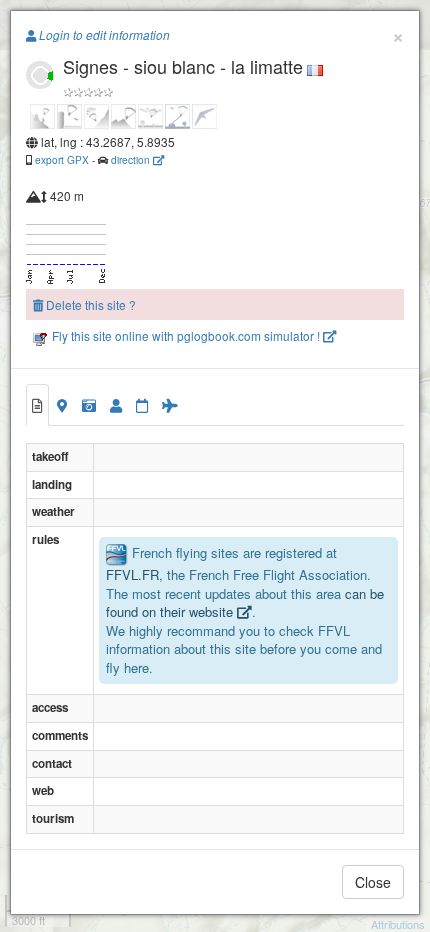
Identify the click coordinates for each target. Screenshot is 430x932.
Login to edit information (103, 35)
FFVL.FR (132, 574)
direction (132, 159)
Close (373, 882)
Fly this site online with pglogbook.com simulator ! (186, 335)
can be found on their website (245, 603)
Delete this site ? (89, 304)
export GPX (62, 159)
